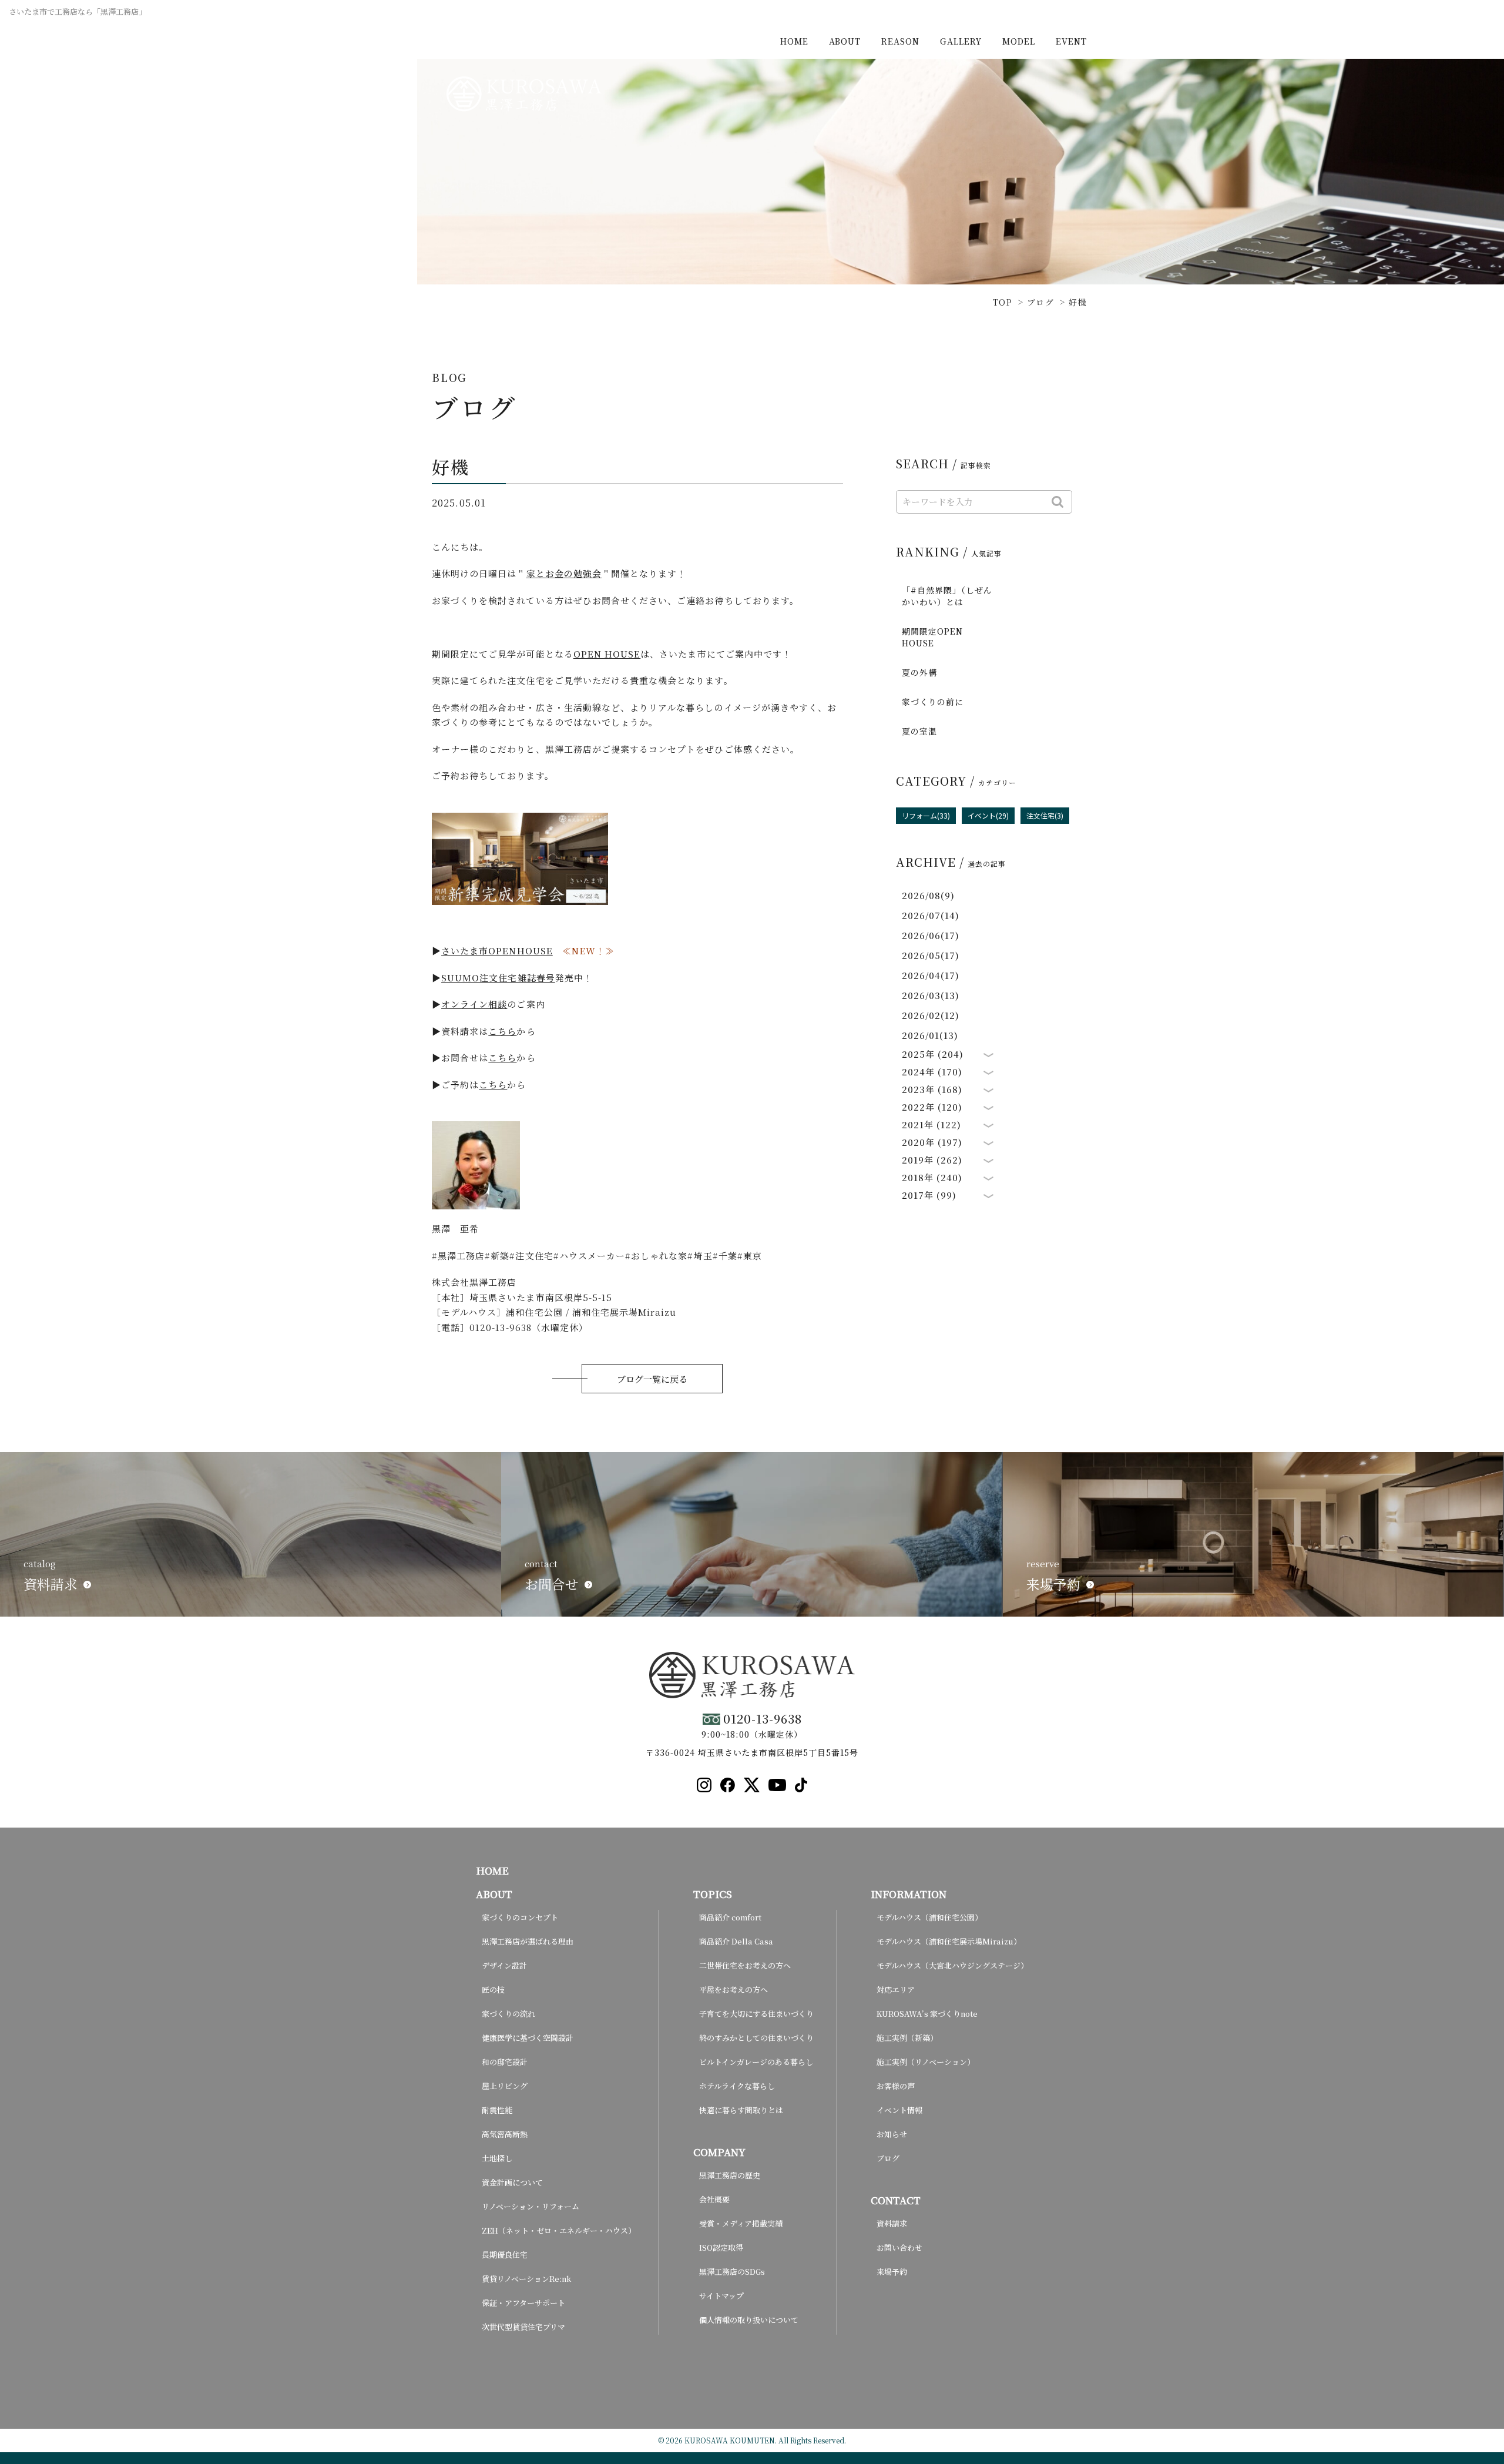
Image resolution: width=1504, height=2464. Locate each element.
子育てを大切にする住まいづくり (756, 2014)
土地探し (497, 2158)
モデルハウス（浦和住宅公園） (929, 1917)
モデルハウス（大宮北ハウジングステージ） (952, 1965)
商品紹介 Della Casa (736, 1941)
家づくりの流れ (508, 2014)
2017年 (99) (929, 1195)
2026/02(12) (931, 1015)
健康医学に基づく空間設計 (528, 2038)
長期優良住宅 (505, 2255)
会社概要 (714, 2199)
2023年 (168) (932, 1089)
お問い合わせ (899, 2247)
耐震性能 (497, 2110)
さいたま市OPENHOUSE (497, 951)
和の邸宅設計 (505, 2062)
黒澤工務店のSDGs (732, 2272)
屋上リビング (505, 2086)
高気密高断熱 (505, 2134)
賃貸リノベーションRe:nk (526, 2279)
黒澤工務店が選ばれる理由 (528, 1941)
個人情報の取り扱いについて (749, 2320)
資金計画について (512, 2182)
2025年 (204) (933, 1054)
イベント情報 (899, 2110)
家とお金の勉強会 (564, 573)
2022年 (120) (932, 1107)
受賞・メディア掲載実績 (741, 2223)
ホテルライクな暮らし (737, 2086)
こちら (502, 1031)
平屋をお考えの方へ (733, 1989)
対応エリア (896, 1989)
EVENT (1071, 41)
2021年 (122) (932, 1125)
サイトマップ (721, 2296)
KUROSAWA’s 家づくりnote (927, 2014)
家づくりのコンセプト (520, 1917)
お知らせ (892, 2134)
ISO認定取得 (721, 2247)
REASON (900, 41)
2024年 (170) (932, 1072)
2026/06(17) (931, 935)
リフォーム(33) (926, 815)
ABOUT (845, 41)
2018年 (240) (932, 1178)
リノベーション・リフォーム (531, 2206)
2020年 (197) (932, 1142)
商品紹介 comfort (730, 1917)
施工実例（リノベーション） (926, 2062)
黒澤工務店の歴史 (730, 2175)
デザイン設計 (504, 1965)
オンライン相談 (474, 1004)
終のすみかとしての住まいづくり (756, 2038)
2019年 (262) (932, 1160)
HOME (794, 41)
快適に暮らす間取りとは (741, 2110)
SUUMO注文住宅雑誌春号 (498, 978)
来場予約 (892, 2272)
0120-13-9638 (763, 1719)
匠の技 (493, 1989)
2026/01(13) (930, 1035)
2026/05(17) (931, 955)
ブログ (888, 2158)
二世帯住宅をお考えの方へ (745, 1965)
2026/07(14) (931, 915)
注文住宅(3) (1045, 815)
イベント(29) (988, 815)
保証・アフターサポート (523, 2303)
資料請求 (892, 2223)
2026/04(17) (931, 975)
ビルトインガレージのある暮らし (756, 2062)
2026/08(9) (929, 895)
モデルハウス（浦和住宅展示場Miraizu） (949, 1941)
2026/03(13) (931, 995)
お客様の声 (896, 2086)
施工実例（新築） (907, 2038)
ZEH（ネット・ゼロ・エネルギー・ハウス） (559, 2230)
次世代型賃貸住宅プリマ (523, 2327)
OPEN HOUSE (607, 654)
